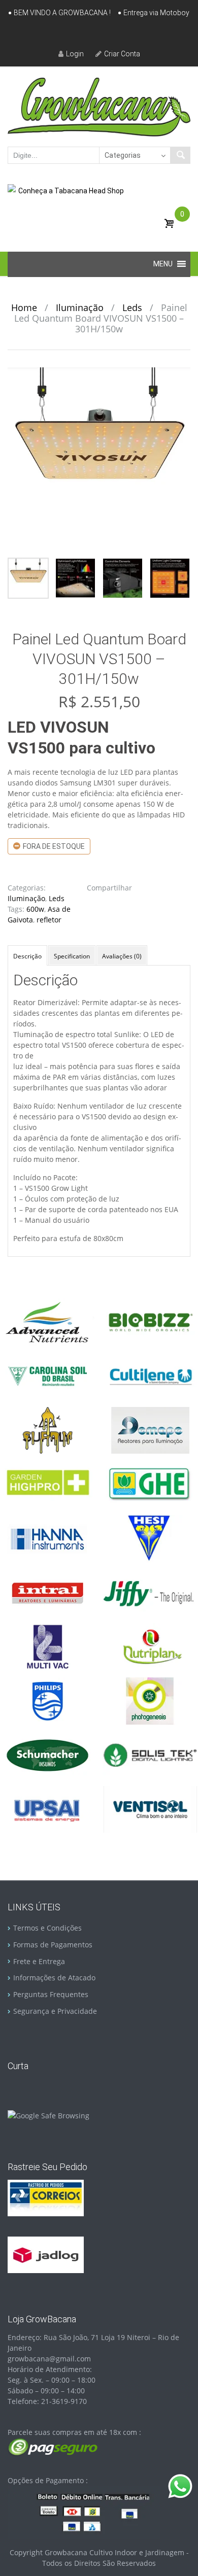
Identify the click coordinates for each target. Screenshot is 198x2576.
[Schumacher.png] (47, 1754)
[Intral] (47, 1592)
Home (24, 307)
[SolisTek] (150, 1754)
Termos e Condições (47, 1928)
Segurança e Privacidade (55, 2011)
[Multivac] (47, 1646)
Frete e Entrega (39, 1961)
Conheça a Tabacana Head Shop (71, 191)
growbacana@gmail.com (49, 2359)
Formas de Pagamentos (53, 1945)
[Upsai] (47, 1809)
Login (75, 54)
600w (35, 909)
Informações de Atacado (54, 1978)
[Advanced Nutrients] (47, 1321)
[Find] (180, 155)
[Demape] (150, 1430)
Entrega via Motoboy (156, 13)
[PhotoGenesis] (150, 1700)
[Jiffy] (150, 1592)
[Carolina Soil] (47, 1375)
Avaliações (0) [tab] (122, 956)
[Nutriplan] (150, 1646)
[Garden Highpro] (47, 1484)
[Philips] (47, 1700)
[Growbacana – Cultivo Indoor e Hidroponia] (99, 107)
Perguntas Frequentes (51, 1994)
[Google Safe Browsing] (48, 2115)
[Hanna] (47, 1538)
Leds (132, 307)
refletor (49, 920)
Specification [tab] (72, 956)
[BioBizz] (150, 1321)
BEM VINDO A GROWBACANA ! (62, 13)
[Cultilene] (150, 1375)
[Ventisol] (150, 1809)
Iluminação (80, 307)
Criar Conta (122, 54)
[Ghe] (150, 1484)
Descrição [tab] (27, 956)
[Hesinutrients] (150, 1538)
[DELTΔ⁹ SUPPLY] (47, 1430)
